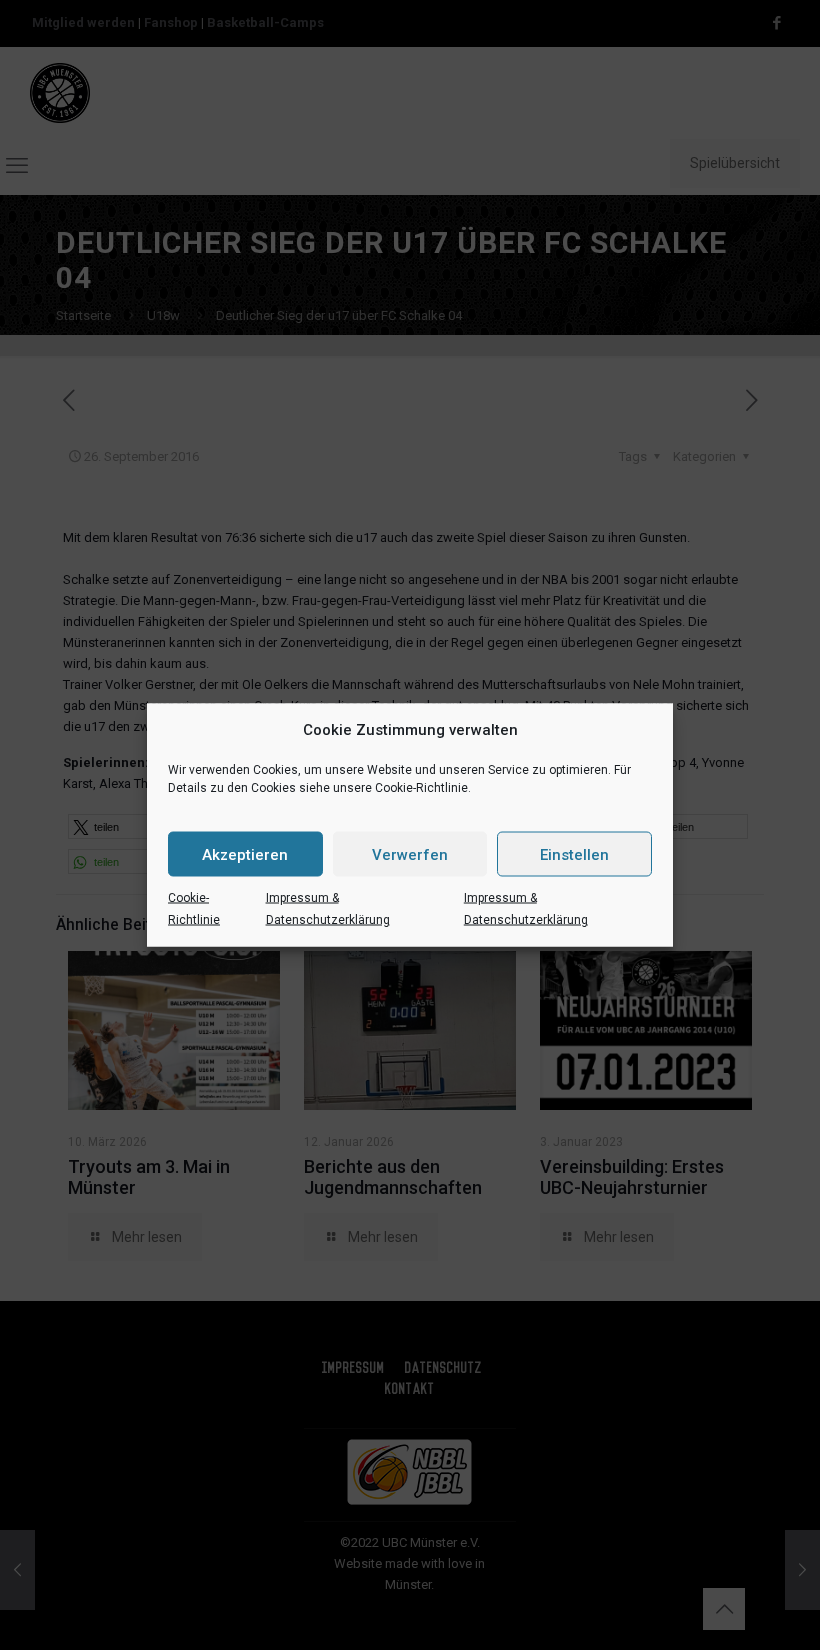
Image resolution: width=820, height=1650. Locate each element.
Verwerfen (410, 854)
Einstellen (574, 854)
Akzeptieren (245, 854)
